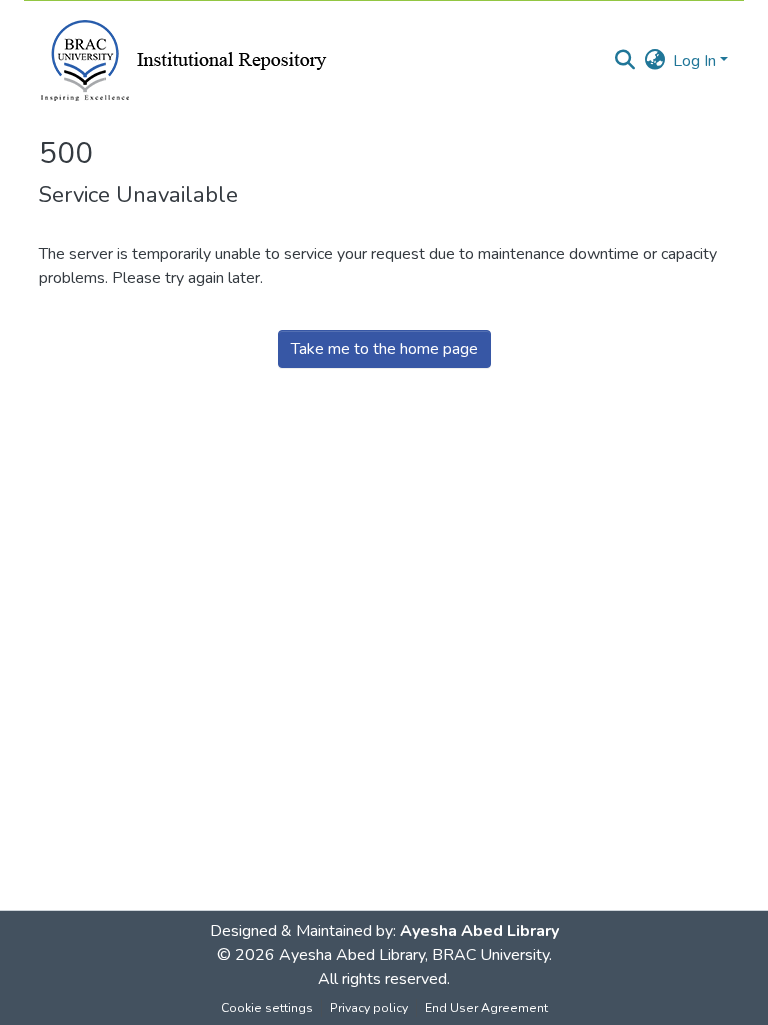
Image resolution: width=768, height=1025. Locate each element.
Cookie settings (267, 1008)
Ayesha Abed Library (479, 931)
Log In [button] (696, 61)
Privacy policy (369, 1008)
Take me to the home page (384, 349)
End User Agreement (486, 1008)
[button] (624, 61)
